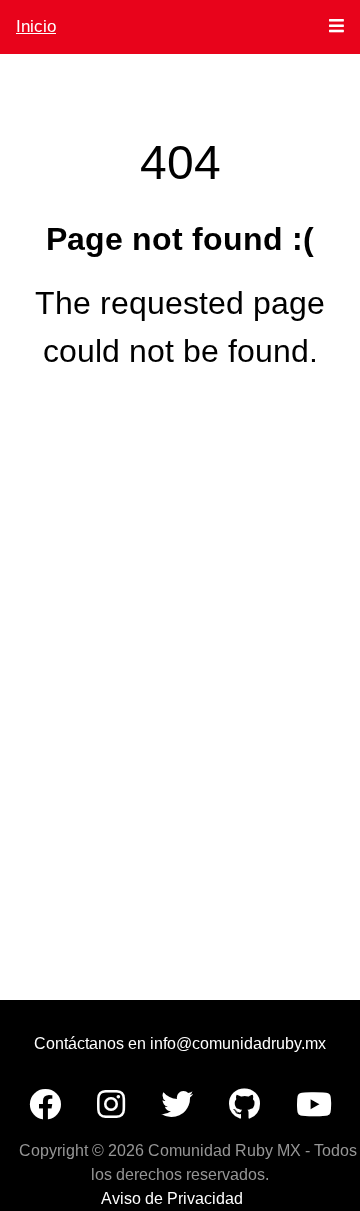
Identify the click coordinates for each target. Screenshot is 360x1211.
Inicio (36, 26)
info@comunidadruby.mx (238, 1043)
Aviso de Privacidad (172, 1198)
